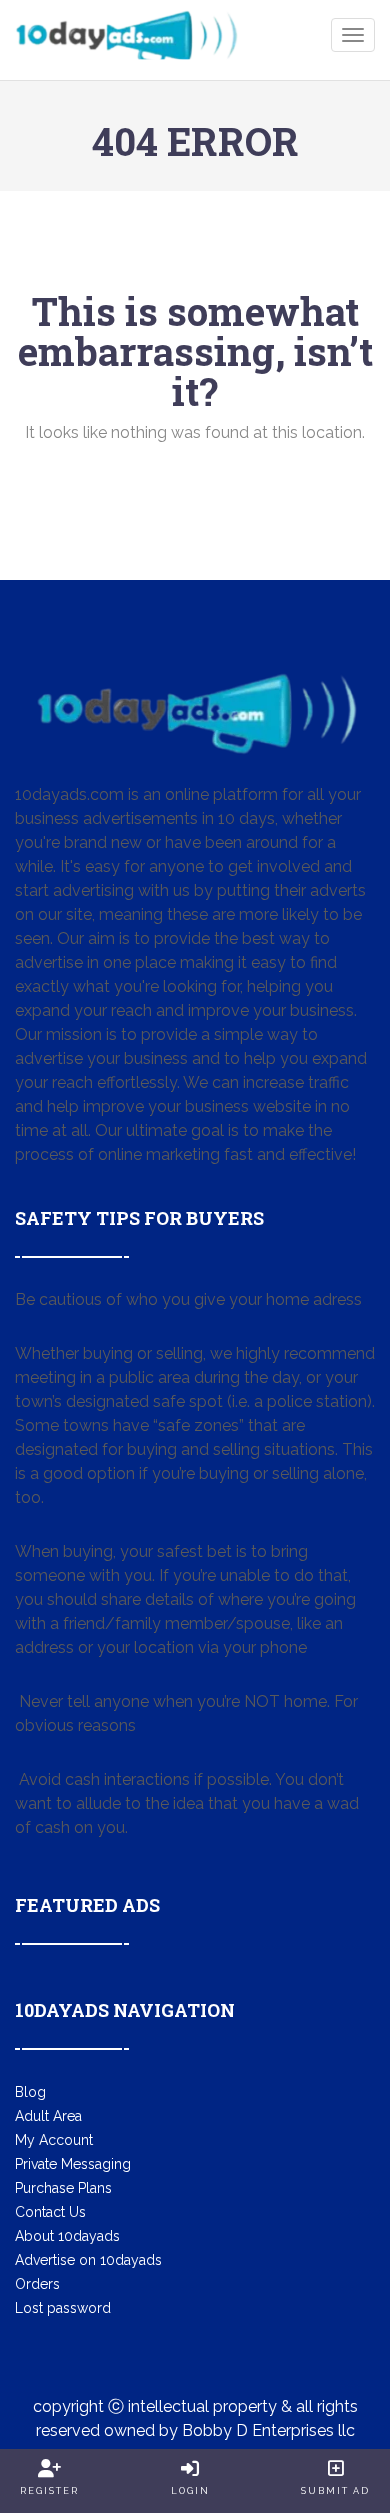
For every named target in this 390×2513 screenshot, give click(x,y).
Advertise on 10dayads (88, 2260)
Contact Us (50, 2212)
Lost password (63, 2308)
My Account (54, 2140)
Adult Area (48, 2116)
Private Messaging (73, 2164)
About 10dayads (67, 2236)
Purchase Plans (63, 2188)
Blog (30, 2092)
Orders (37, 2284)
